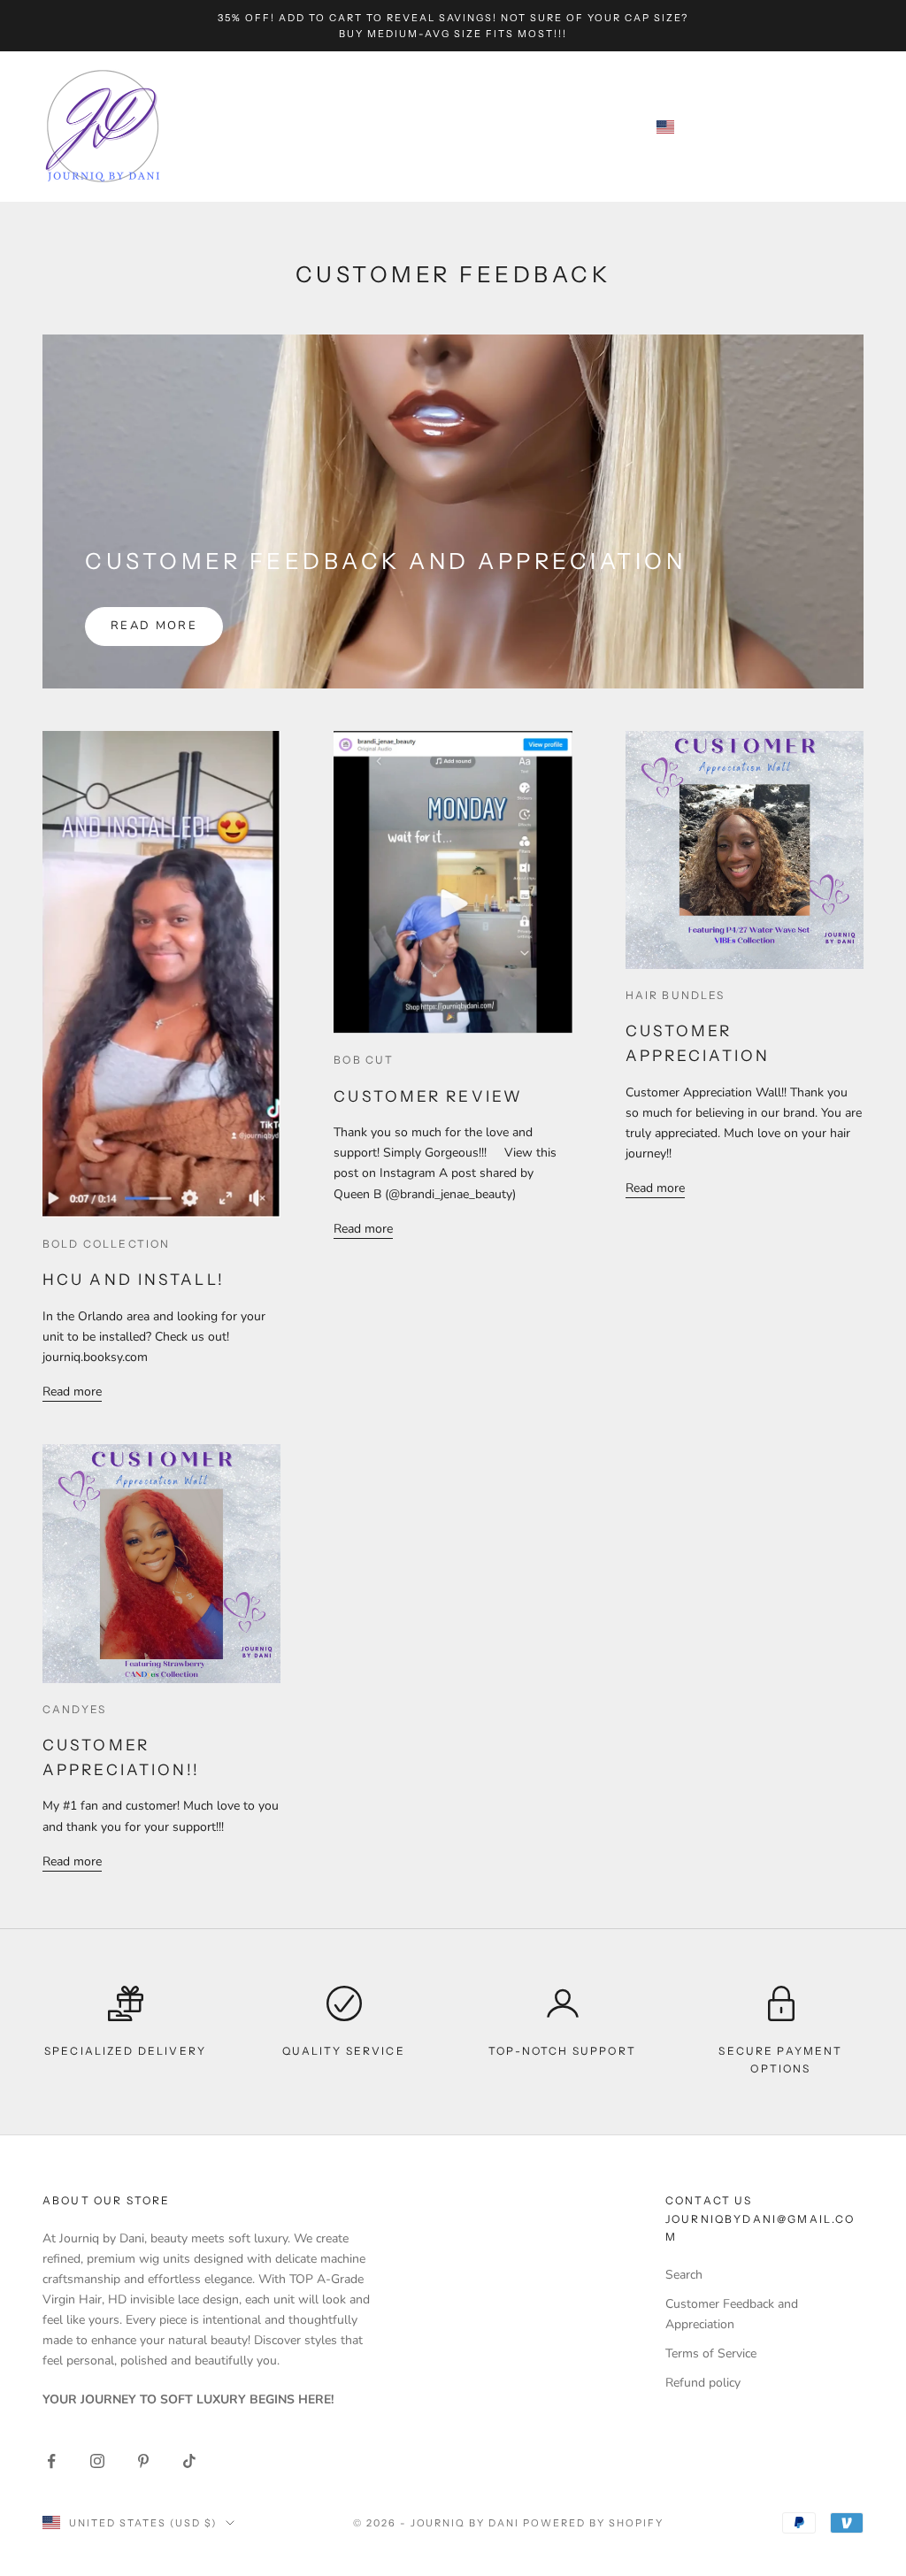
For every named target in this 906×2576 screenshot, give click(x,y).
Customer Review (428, 1096)
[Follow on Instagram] (97, 2461)
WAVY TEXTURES (255, 139)
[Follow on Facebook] (51, 2461)
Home (218, 113)
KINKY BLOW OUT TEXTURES (426, 139)
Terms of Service (711, 2353)
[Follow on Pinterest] (143, 2461)
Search (684, 2275)
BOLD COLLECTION (106, 1244)
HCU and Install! (134, 1279)
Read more (154, 626)
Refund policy (703, 2383)
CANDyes (74, 1709)
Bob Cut (364, 1060)
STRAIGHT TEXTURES (328, 113)
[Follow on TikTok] (189, 2461)
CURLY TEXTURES (476, 113)
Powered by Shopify (593, 2523)
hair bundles (676, 995)
